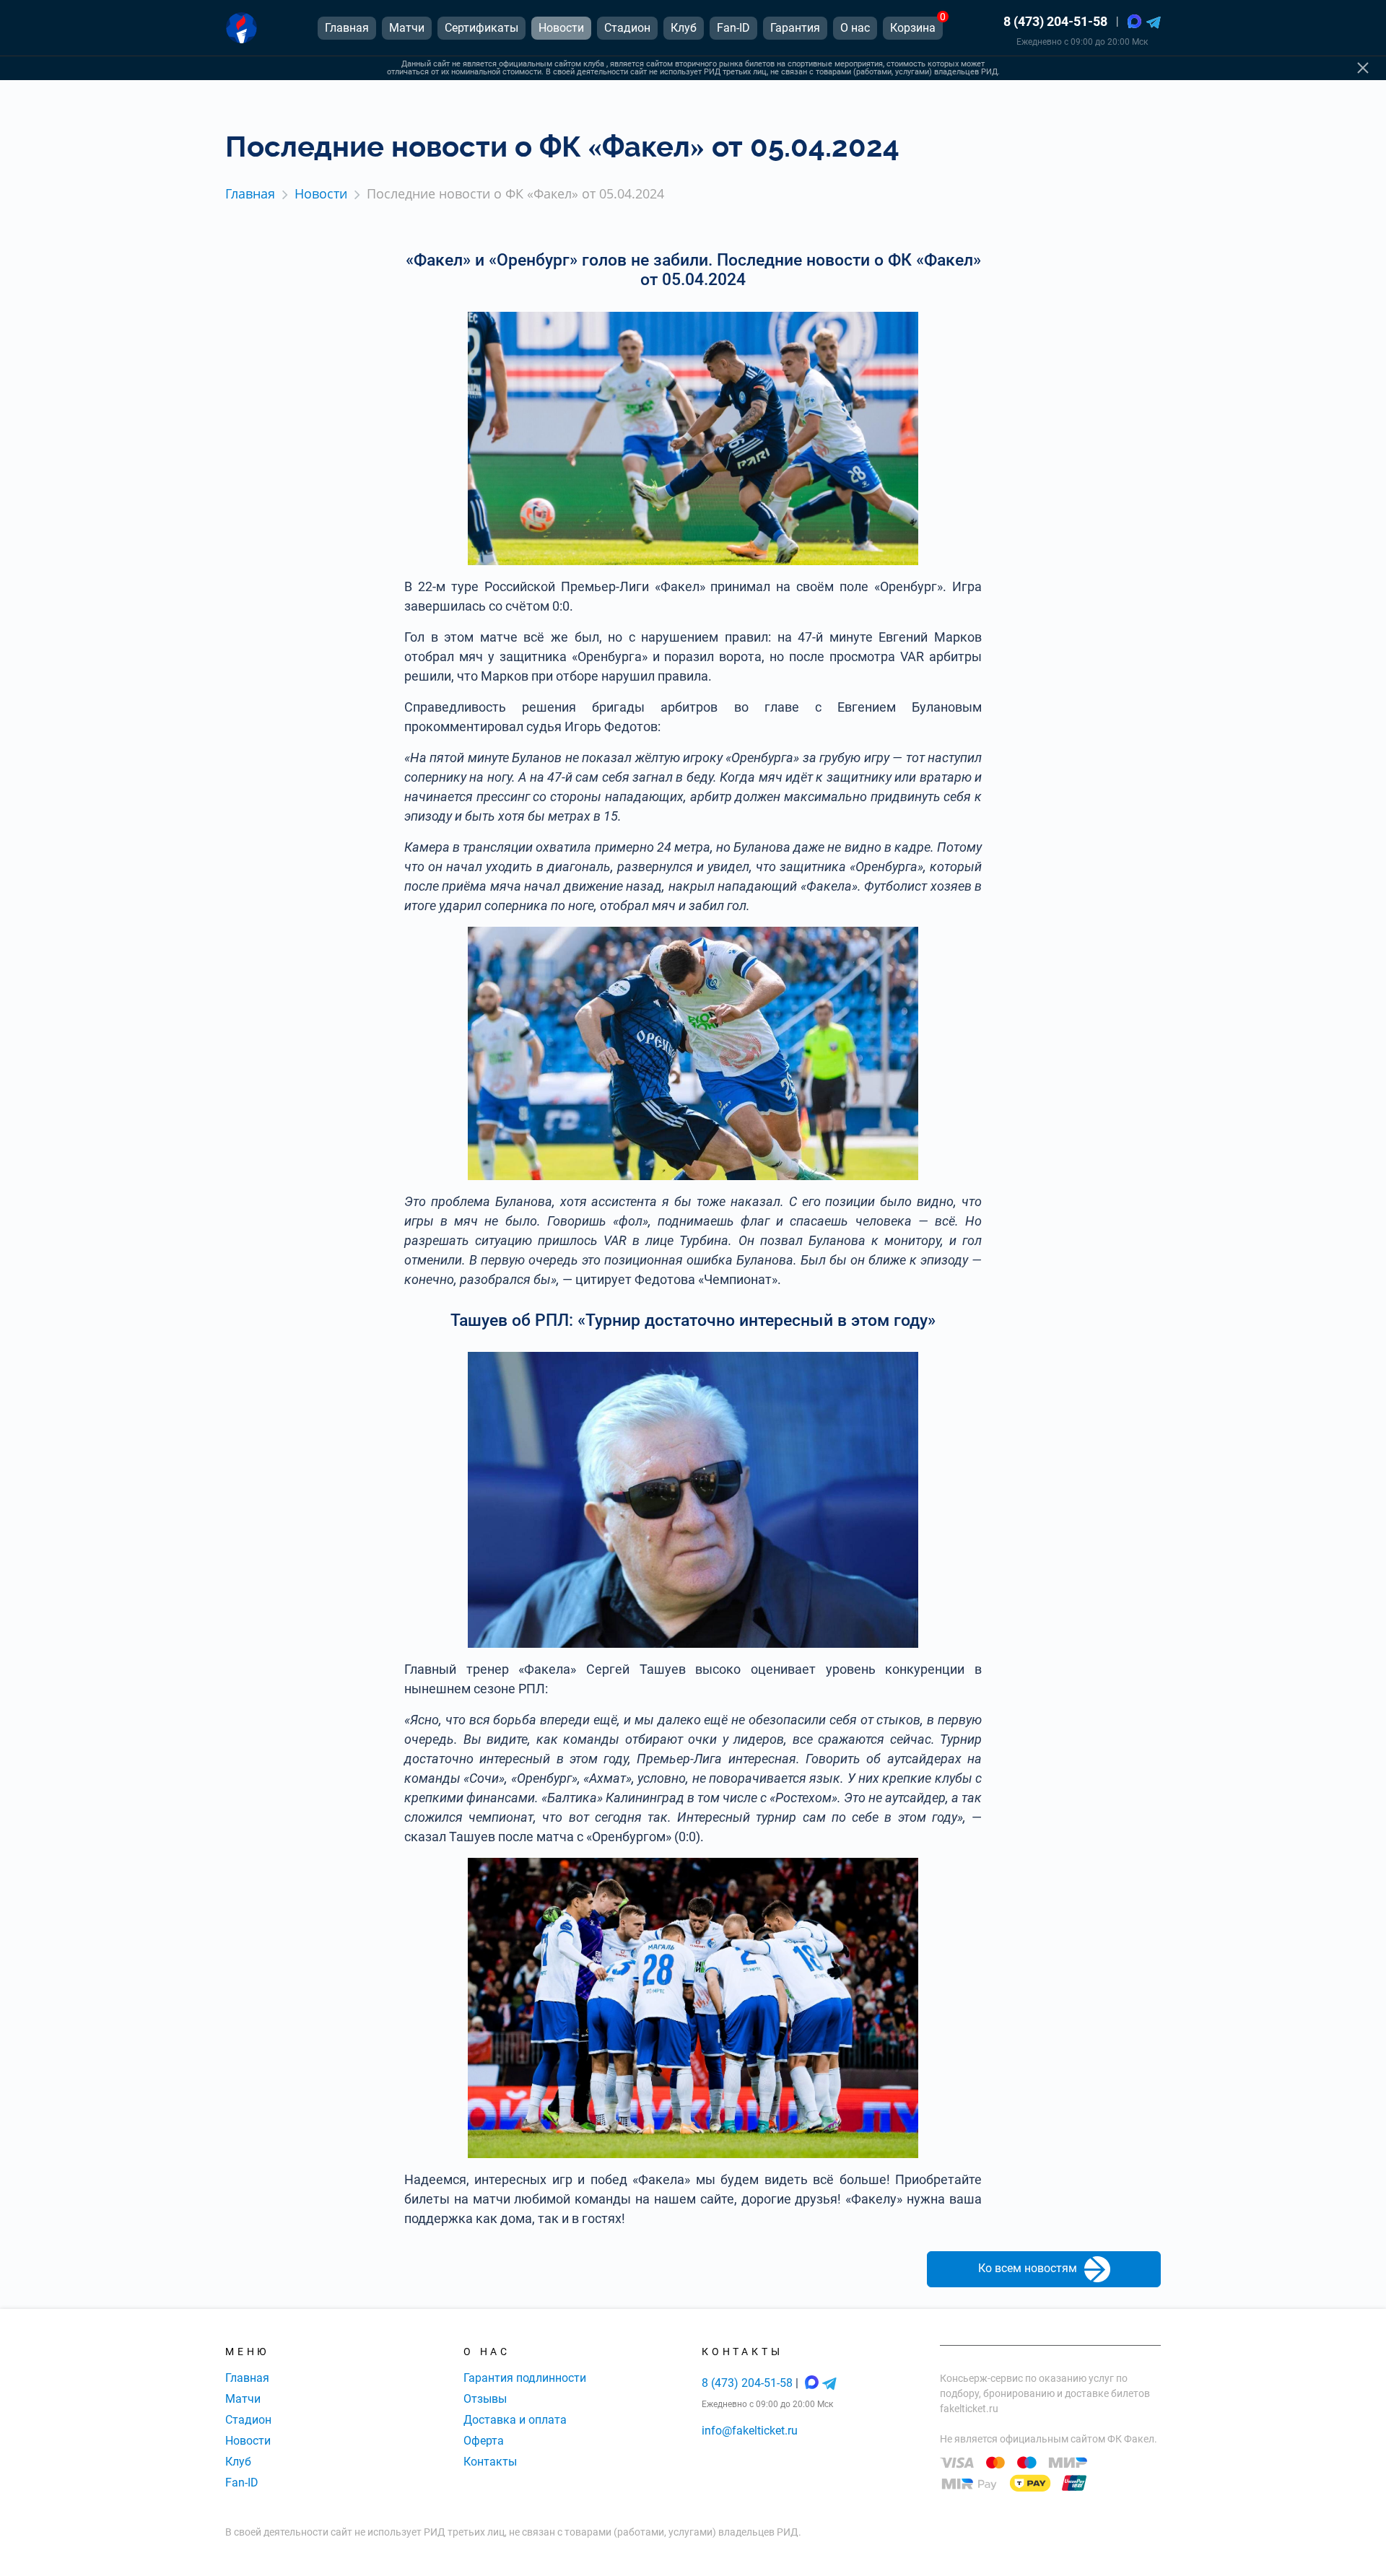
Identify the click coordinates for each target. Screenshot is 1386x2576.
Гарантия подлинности (525, 2378)
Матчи (243, 2399)
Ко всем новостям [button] (1028, 2269)
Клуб (238, 2462)
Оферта (484, 2441)
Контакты (490, 2462)
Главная (247, 2378)
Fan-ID (242, 2483)
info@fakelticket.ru (750, 2431)
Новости (248, 2441)
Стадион (248, 2420)
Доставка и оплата (515, 2420)
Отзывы (485, 2399)
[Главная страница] (241, 28)
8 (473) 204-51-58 (1055, 21)
